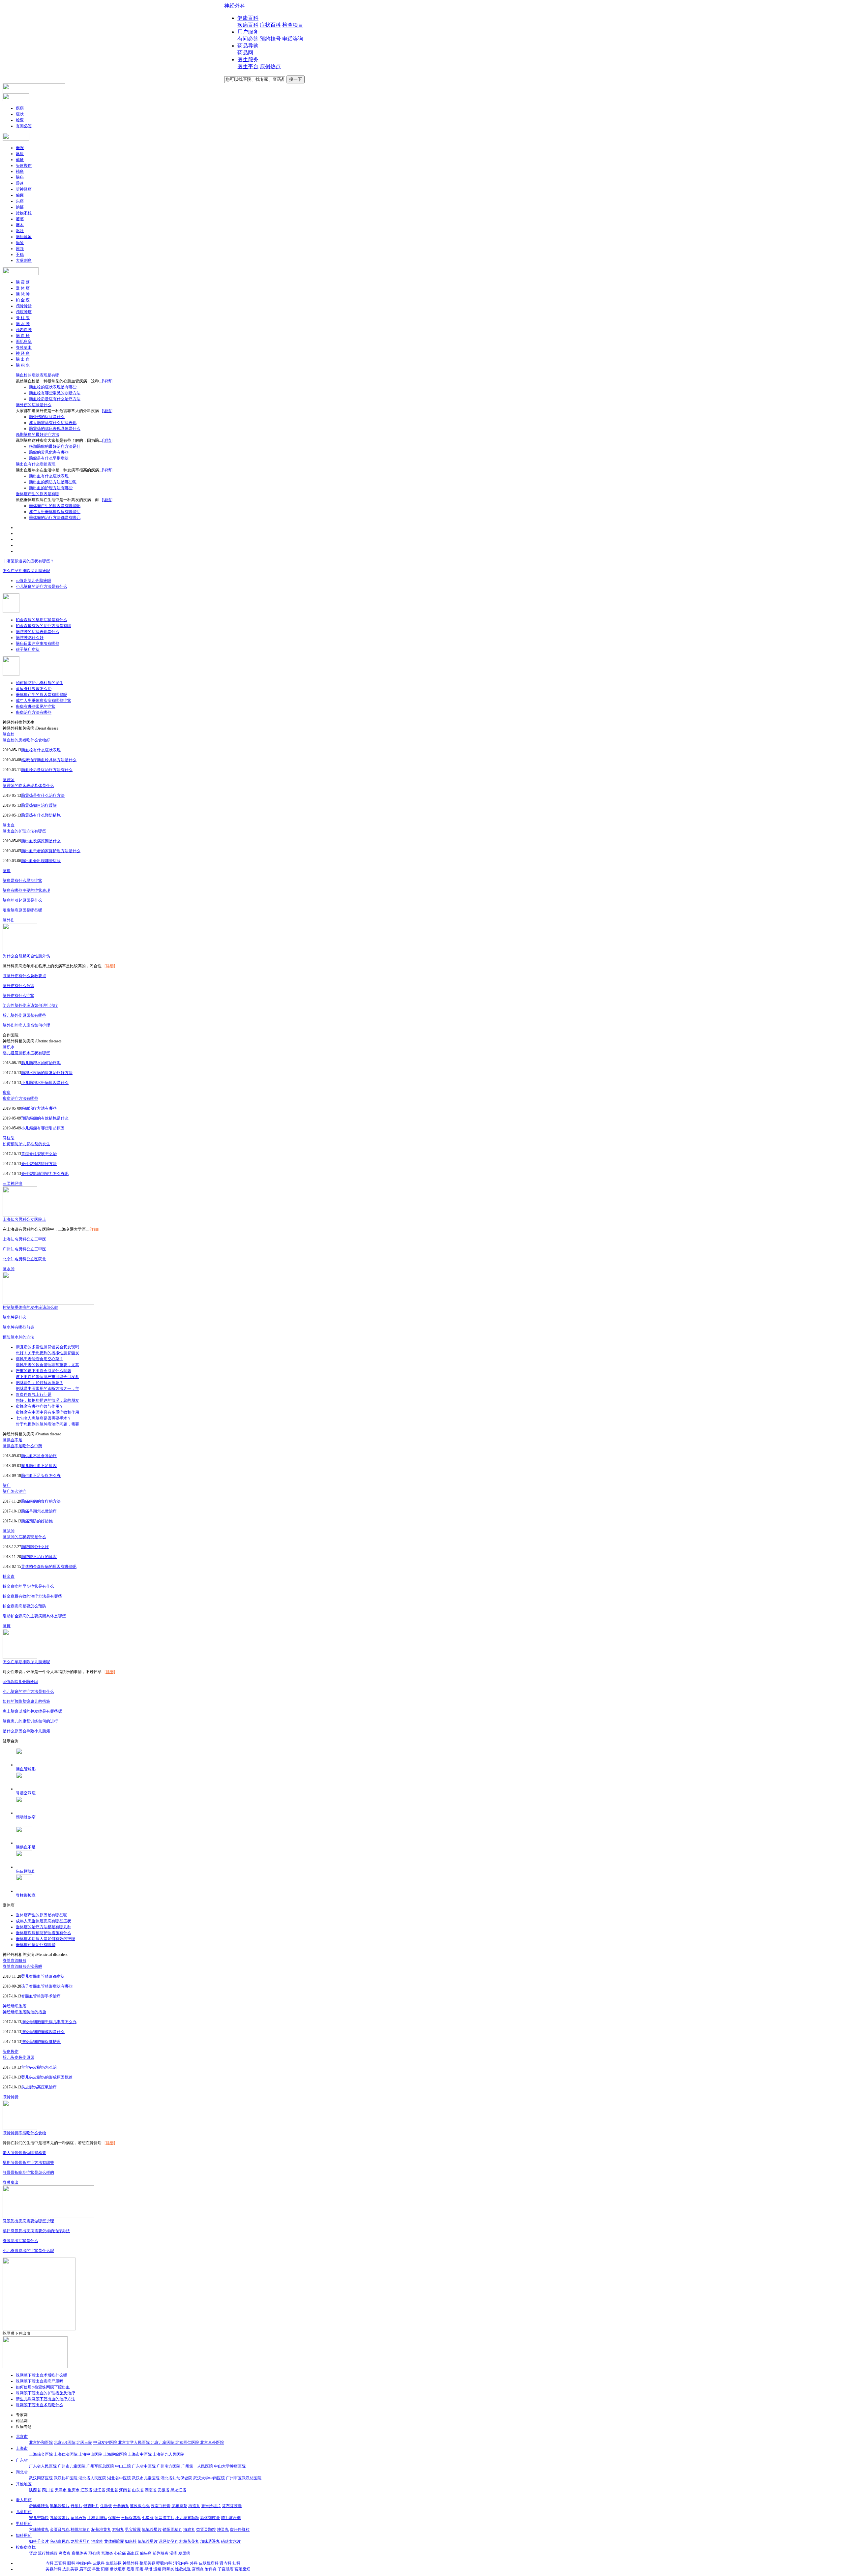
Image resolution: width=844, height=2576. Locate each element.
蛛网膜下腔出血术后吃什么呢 (42, 2375)
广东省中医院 (144, 2466)
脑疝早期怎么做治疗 (39, 1511)
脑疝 (20, 177)
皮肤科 (99, 2563)
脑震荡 (9, 780)
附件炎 (211, 2569)
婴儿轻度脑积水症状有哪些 (26, 1053)
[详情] (107, 381)
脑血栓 (9, 734)
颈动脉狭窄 (26, 1817)
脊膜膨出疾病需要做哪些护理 (28, 2221)
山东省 (138, 2490)
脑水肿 (9, 1269)
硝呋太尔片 (231, 2541)
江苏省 (86, 2490)
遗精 (157, 2569)
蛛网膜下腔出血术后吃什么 (40, 2405)
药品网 (245, 53)
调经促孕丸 (168, 2541)
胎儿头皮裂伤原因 (18, 2057)
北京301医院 (65, 2442)
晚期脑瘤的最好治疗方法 (38, 434)
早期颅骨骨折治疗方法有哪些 (28, 2163)
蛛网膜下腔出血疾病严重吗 (40, 2381)
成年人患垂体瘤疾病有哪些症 (55, 512)
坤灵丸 (223, 2530)
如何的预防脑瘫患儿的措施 (26, 1701)
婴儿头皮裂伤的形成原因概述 (47, 2077)
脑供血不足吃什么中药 (22, 1446)
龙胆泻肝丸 (80, 2541)
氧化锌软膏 (210, 2518)
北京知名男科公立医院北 (24, 1259)
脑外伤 (9, 920)
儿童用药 (24, 2512)
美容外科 (53, 2569)
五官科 (60, 2563)
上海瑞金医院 (41, 2454)
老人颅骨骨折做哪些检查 (24, 2153)
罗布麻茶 (179, 2506)
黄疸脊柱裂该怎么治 (34, 689)
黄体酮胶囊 (114, 2541)
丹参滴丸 (121, 2506)
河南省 (125, 2490)
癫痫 (7, 1093)
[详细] (110, 966)
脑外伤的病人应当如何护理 (26, 1025)
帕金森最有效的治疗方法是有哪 (44, 626)
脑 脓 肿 (23, 294)
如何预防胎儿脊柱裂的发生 (40, 683)
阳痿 (105, 2569)
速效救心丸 (140, 2506)
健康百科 (248, 18)
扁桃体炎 (79, 2553)
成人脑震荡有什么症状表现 (53, 423)
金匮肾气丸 (60, 2530)
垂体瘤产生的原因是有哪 (38, 494)
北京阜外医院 (212, 2442)
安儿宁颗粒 (39, 2518)
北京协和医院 (41, 2442)
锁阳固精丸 (172, 2530)
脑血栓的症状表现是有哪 (38, 375)
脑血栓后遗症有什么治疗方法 (55, 399)
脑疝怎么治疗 (15, 1491)
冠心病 (94, 2553)
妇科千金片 (39, 2541)
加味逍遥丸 (210, 2541)
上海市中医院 (140, 2454)
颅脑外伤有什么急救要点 (24, 976)
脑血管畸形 (26, 1769)
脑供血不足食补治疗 (39, 1456)
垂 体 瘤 (23, 288)
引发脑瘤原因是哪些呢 (22, 910)
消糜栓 (97, 2541)
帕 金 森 (23, 300)
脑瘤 (7, 871)
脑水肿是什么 (15, 1317)
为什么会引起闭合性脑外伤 (26, 956)
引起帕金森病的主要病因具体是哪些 (34, 1616)
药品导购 (248, 46)
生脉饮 (106, 2506)
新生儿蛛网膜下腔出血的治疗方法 (45, 2399)
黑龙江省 (178, 2490)
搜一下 (296, 79)
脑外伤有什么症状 (18, 996)
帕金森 (9, 1576)
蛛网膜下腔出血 (16, 2333)
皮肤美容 (70, 2569)
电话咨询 (293, 39)
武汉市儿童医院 (146, 2478)
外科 (194, 2563)
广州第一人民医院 (197, 2466)
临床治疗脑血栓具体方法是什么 (49, 760)
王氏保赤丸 (131, 2518)
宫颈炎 (107, 2553)
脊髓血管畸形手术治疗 (41, 1996)
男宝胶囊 (133, 2530)
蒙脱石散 (78, 2518)
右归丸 (118, 2530)
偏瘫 (20, 195)
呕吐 (20, 231)
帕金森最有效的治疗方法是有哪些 (32, 1596)
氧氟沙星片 (60, 2506)
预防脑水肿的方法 (18, 1337)
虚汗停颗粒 (240, 2530)
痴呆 (20, 243)
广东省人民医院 (43, 2466)
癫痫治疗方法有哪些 (34, 712)
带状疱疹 (118, 2569)
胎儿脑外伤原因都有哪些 (24, 1015)
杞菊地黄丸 (101, 2530)
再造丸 (194, 2506)
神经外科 (235, 6)
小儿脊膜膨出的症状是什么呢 (28, 2251)
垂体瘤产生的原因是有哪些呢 (55, 506)
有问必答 (248, 39)
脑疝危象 (24, 237)
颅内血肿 (24, 330)
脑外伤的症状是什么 (34, 405)
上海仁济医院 (66, 2454)
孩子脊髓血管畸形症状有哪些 (47, 1986)
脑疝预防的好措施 (37, 1521)
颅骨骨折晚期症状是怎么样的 (28, 2172)
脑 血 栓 (23, 336)
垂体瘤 (9, 1905)
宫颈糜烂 (242, 2569)
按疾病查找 (26, 2547)
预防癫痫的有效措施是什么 (45, 1118)
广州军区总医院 (100, 2466)
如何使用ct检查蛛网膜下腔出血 (43, 2387)
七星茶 (148, 2518)
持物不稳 (24, 213)
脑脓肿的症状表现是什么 (38, 632)
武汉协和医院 (66, 2478)
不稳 (20, 255)
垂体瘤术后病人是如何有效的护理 (45, 1939)
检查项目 (293, 25)
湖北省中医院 (120, 2478)
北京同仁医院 (188, 2442)
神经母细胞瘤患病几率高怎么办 (49, 2022)
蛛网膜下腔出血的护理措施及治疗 (45, 2393)
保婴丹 (114, 2518)
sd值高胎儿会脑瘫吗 (33, 581)
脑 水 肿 (23, 324)
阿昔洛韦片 (165, 2518)
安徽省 (164, 2490)
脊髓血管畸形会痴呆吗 (22, 1966)
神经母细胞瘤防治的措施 (24, 2012)
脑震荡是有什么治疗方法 (43, 795)
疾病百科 (248, 25)
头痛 (20, 201)
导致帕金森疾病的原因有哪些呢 (49, 1567)
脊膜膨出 (24, 347)
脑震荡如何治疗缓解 (39, 805)
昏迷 (20, 183)
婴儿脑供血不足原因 (39, 1466)
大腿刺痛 (24, 260)
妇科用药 (24, 2535)
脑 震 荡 (23, 282)
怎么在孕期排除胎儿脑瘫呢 (26, 571)
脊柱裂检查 (26, 1895)
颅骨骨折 (24, 306)
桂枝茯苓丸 (189, 2541)
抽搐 (20, 207)
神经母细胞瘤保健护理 (41, 2042)
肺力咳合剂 (231, 2518)
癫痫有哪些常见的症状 (36, 706)
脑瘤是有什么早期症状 (49, 458)
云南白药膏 (161, 2506)
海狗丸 (189, 2530)
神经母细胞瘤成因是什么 (43, 2032)
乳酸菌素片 (60, 2518)
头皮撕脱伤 (26, 1871)
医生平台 (248, 66)
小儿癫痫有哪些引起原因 (43, 1128)
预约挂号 (270, 39)
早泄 (96, 2569)
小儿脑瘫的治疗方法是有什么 (42, 586)
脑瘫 (7, 1626)
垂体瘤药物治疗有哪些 (36, 1945)
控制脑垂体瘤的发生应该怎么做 (30, 1307)
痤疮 (131, 2569)
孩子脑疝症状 (28, 649)
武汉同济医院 (41, 2478)
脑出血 (9, 825)
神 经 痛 (23, 353)
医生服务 (248, 60)
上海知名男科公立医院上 (24, 1219)
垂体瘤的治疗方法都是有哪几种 (44, 1927)
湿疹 (173, 2553)
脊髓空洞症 (26, 1793)
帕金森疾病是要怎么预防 (24, 1606)
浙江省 (99, 2490)
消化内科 (181, 2563)
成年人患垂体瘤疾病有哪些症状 (44, 701)
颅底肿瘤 (24, 312)
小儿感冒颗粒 (187, 2518)
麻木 (20, 225)
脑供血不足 (13, 1440)
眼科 (71, 2563)
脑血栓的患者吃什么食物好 (26, 740)
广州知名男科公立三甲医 (24, 1249)
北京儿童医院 (163, 2442)
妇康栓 (131, 2541)
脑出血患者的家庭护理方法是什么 (51, 851)
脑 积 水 (23, 365)
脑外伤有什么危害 (18, 986)
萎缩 (20, 219)
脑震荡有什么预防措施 (41, 815)
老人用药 (24, 2500)
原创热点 (270, 66)
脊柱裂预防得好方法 (39, 1164)
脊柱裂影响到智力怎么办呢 (45, 1174)
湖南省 (151, 2490)
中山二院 (123, 2466)
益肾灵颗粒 (206, 2530)
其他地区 (24, 2484)
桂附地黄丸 (80, 2530)
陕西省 (35, 2490)
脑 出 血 (23, 359)
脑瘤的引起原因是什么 (22, 900)
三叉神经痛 (13, 1183)
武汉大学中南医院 (210, 2478)
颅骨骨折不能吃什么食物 (24, 2133)
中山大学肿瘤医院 (230, 2466)
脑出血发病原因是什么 (41, 841)
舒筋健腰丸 (39, 2506)
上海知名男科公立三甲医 (24, 1239)
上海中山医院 (91, 2454)
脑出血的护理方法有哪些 (51, 488)
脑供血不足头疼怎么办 (41, 1476)
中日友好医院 (106, 2442)
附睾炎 (168, 2569)
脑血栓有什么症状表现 (41, 750)
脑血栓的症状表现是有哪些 (53, 387)
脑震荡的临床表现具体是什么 (55, 429)
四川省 (48, 2490)
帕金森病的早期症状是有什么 (42, 620)
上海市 (22, 2448)
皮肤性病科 (209, 2563)
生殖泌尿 (114, 2563)
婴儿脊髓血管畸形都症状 (43, 1976)
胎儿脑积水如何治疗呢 (41, 1063)
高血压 (133, 2553)
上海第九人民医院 (168, 2454)
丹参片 (76, 2506)
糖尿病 (184, 2553)
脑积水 (9, 1047)
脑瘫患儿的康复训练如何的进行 (30, 1721)
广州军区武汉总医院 (244, 2478)
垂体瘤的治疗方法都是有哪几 (55, 518)
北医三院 (84, 2442)
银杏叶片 (91, 2506)
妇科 (236, 2563)
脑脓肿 (9, 1531)
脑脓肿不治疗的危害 (39, 1557)
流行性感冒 (48, 2553)
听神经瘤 (24, 189)
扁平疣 (85, 2569)
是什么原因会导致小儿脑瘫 (26, 1731)
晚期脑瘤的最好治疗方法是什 (55, 446)
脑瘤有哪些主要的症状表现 (26, 890)
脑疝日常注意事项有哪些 (38, 644)
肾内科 (226, 2563)
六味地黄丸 (39, 2530)
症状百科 (270, 25)
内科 (49, 2563)
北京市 (22, 2437)
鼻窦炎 (65, 2553)
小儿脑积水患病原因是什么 (45, 1083)
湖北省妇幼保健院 (177, 2478)
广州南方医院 (168, 2466)
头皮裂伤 (24, 165)
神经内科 (84, 2563)
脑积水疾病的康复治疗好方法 (47, 1073)
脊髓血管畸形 (15, 1961)
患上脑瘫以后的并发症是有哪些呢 (32, 1711)
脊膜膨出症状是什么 (20, 2241)
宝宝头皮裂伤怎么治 (39, 2067)
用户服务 (248, 32)
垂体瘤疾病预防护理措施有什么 (44, 1933)
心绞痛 (120, 2553)
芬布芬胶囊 (232, 2506)
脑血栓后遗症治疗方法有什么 (47, 770)
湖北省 (22, 2472)
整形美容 (147, 2563)
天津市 (61, 2490)
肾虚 (33, 2553)
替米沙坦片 (211, 2506)
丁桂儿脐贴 (97, 2518)
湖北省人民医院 (93, 2478)
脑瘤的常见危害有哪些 (49, 452)
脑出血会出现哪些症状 (41, 861)
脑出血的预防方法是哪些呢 (53, 482)
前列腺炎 (161, 2553)
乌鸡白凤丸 (60, 2541)
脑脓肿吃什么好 (30, 638)
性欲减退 (183, 2569)
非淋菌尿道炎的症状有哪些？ (28, 561)
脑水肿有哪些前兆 (18, 1327)
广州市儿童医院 (72, 2466)
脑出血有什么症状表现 (36, 464)
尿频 (20, 249)
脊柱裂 (9, 1138)
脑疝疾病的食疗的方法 (41, 1501)
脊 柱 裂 (23, 318)
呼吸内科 (164, 2563)
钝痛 (20, 171)
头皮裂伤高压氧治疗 (39, 2087)
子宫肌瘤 (226, 2569)
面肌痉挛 (24, 342)
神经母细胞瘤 (15, 2006)
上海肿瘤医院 (116, 2454)
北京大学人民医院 (134, 2442)
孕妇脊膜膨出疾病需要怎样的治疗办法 (36, 2231)
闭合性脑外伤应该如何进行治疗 (30, 1005)
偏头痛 (146, 2553)
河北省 (112, 2490)
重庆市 (74, 2490)
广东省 (22, 2460)
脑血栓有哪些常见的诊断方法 (55, 393)
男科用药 (24, 2524)
